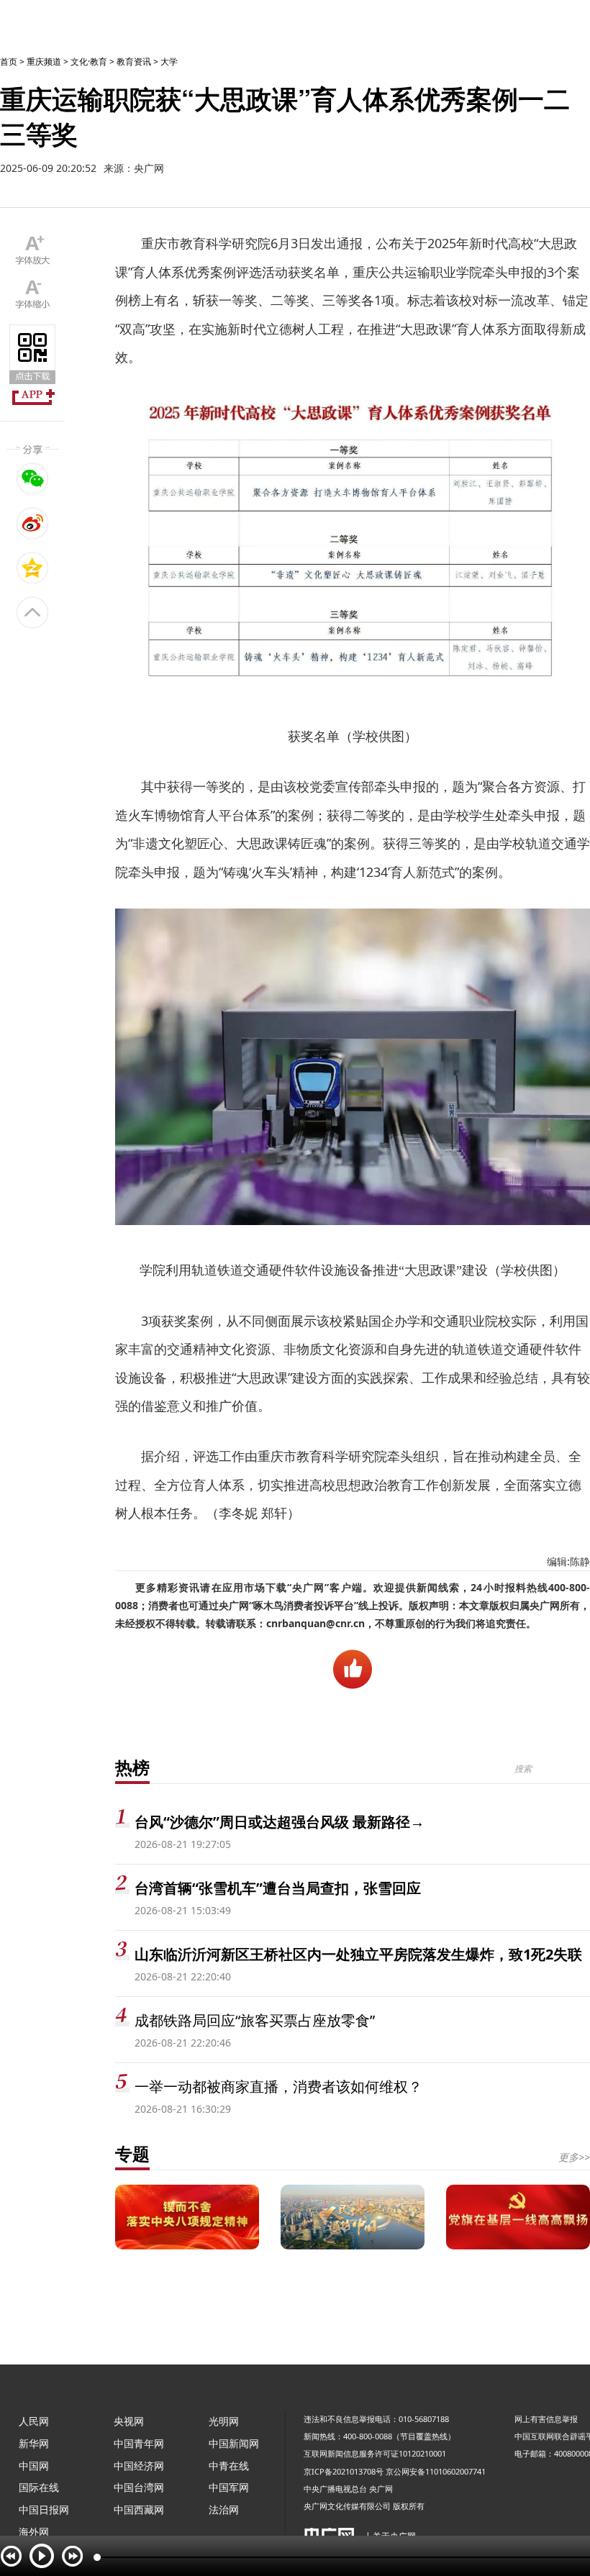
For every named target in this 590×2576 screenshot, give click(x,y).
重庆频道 (44, 62)
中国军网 (229, 2487)
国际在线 (39, 2487)
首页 (9, 62)
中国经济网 (139, 2466)
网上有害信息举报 (546, 2419)
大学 (169, 62)
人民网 (34, 2421)
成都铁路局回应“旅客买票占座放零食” (255, 2020)
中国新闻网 (234, 2443)
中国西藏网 (139, 2509)
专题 (132, 2153)
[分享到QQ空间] (33, 568)
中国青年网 (139, 2443)
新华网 (34, 2443)
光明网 (224, 2421)
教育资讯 (134, 62)
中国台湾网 (139, 2487)
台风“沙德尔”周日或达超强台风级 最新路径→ (280, 1822)
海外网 (34, 2532)
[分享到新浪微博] (33, 523)
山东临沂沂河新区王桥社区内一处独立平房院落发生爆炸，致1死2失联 (358, 1954)
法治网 (224, 2509)
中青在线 (229, 2466)
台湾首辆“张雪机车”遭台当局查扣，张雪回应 (278, 1888)
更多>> (574, 2157)
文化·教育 (89, 62)
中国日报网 (44, 2509)
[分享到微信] (33, 478)
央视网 (129, 2421)
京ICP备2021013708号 (344, 2471)
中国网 (34, 2466)
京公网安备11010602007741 (436, 2471)
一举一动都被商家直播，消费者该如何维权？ (278, 2086)
